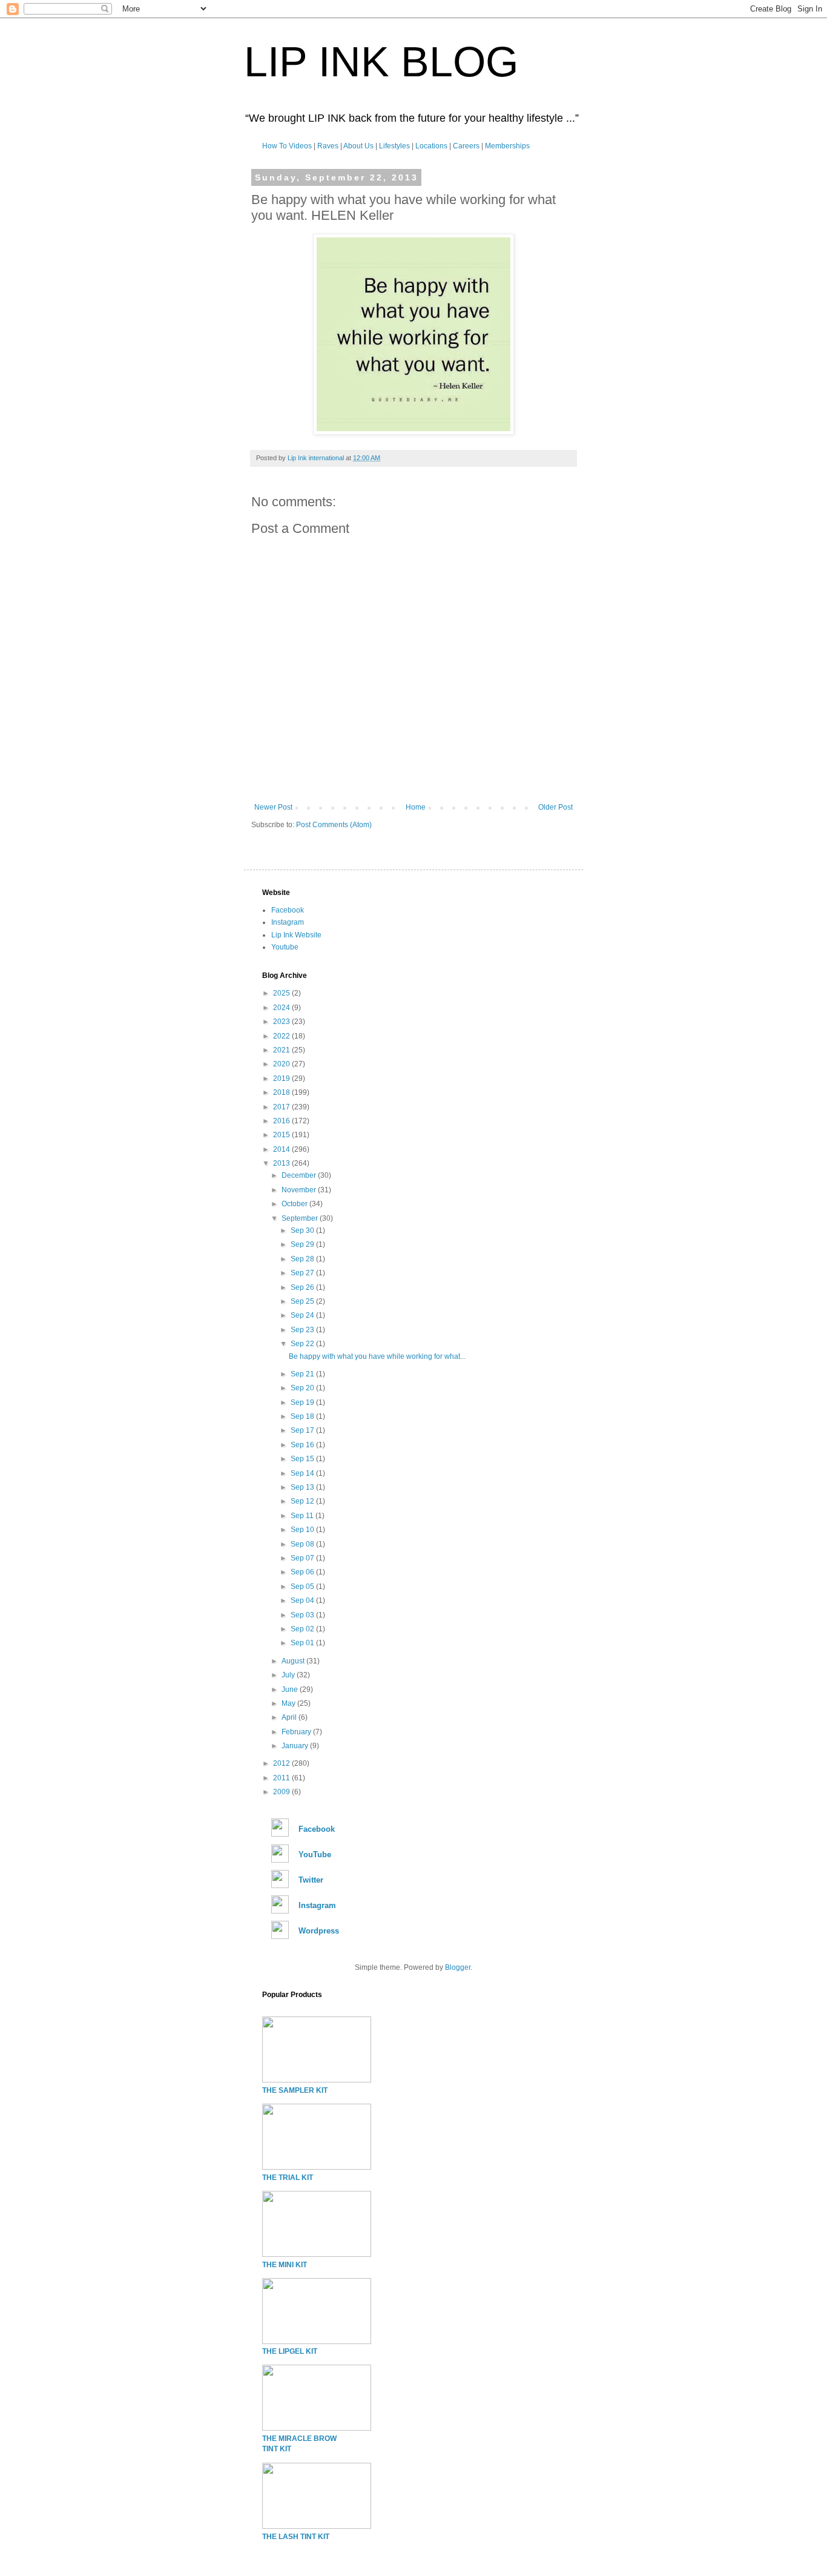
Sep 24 (303, 1315)
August (294, 1661)
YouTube (315, 1854)
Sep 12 (303, 1501)
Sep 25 (303, 1301)
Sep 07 (303, 1558)
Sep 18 (303, 1416)
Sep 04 (303, 1600)
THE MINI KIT (285, 2265)
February (297, 1732)
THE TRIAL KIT (288, 2178)
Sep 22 (303, 1344)
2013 (282, 1163)
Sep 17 (303, 1430)
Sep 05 (303, 1587)
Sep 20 (303, 1388)
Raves (328, 146)
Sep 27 (303, 1273)
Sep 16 (303, 1445)
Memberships (507, 146)
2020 (282, 1064)
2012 (282, 1763)
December (300, 1175)
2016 (282, 1121)
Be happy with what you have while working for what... (377, 1356)
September (301, 1218)
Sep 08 (303, 1544)
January (296, 1746)
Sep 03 (303, 1615)
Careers (466, 146)
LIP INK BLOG (381, 62)
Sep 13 (303, 1487)
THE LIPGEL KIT (290, 2351)
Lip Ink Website (296, 935)
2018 (282, 1092)
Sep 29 (303, 1244)
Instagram (288, 922)
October (295, 1204)
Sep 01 (303, 1643)
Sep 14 (303, 1473)
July (289, 1675)
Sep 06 (303, 1572)
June (291, 1689)
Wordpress (319, 1931)
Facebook (288, 910)
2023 (282, 1022)
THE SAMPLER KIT (295, 2090)
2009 (282, 1792)
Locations (431, 146)
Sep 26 (303, 1287)
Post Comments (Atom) (334, 825)
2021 (282, 1050)
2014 (282, 1149)
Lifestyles (394, 146)
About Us (358, 146)
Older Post (555, 807)
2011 (282, 1778)
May (289, 1703)
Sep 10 (303, 1530)
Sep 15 (303, 1459)
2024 (282, 1008)
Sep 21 (303, 1374)
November (300, 1190)
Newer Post (273, 807)
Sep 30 (303, 1230)
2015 (282, 1135)
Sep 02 (303, 1629)
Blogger (458, 1967)
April (290, 1717)
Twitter (311, 1880)
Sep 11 (303, 1516)
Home (416, 807)
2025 (282, 993)
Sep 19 (303, 1402)
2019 (282, 1078)
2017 (282, 1107)
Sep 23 (303, 1330)
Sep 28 (303, 1259)
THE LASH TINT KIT (296, 2537)
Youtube (285, 947)
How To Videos (287, 146)
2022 (282, 1036)
